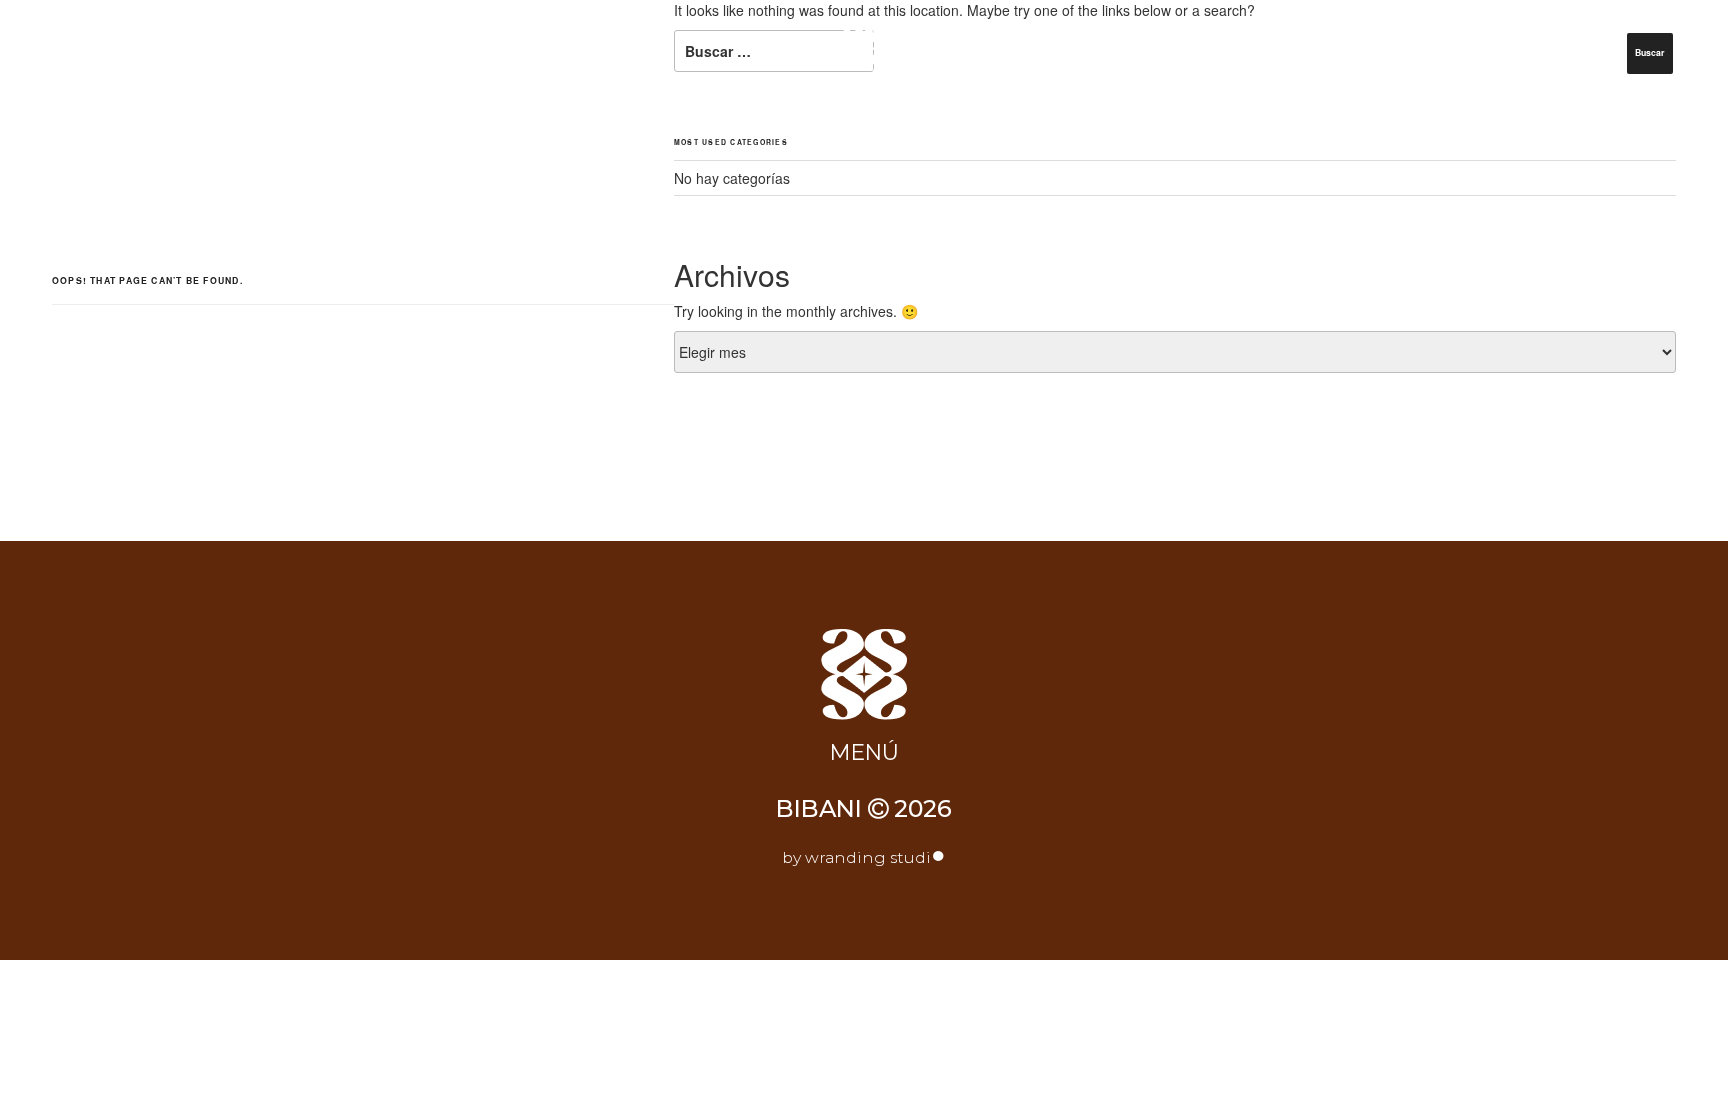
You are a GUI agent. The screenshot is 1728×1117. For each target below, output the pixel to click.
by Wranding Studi (864, 857)
